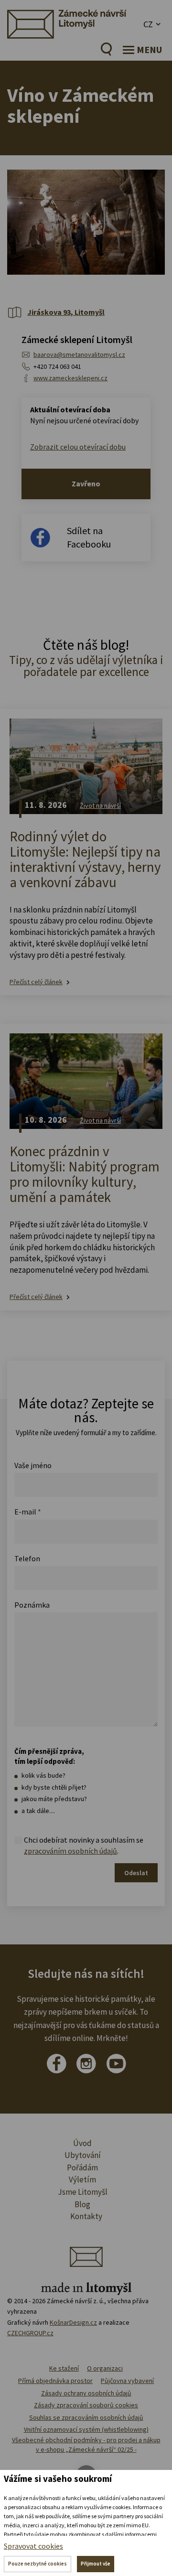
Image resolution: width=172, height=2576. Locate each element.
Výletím (82, 2179)
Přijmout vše (96, 2564)
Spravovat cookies (33, 2546)
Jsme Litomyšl (83, 2192)
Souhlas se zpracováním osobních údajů (86, 2417)
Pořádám (82, 2168)
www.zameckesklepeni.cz (70, 378)
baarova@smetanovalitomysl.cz (79, 354)
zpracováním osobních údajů (70, 1851)
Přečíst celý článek (36, 982)
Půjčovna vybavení (127, 2381)
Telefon (27, 1558)
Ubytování (83, 2155)
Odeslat (136, 1873)
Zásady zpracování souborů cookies (86, 2405)
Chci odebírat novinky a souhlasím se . (84, 1845)
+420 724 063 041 (57, 366)
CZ (148, 24)
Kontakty (86, 2216)
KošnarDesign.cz (73, 2322)
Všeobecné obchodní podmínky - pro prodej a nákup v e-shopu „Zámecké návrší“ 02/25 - (86, 2445)
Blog (82, 2204)
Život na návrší (100, 805)
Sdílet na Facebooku (89, 537)
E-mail (28, 1512)
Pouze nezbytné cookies (38, 2564)
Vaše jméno (33, 1465)
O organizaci (105, 2368)
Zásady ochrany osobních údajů (86, 2393)
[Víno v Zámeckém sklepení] (86, 222)
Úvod (82, 2143)
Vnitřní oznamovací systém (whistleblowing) (86, 2429)
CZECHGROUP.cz (30, 2333)
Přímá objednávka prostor (55, 2381)
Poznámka (32, 1605)
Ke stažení (64, 2368)
